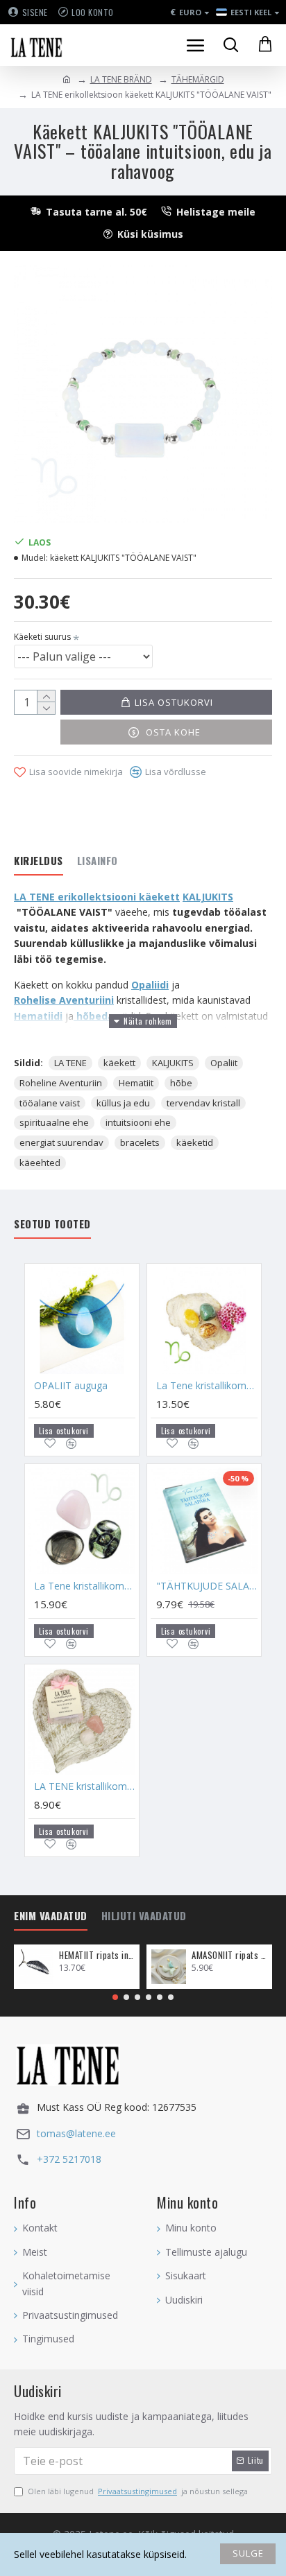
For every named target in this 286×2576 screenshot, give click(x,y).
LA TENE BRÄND (121, 79)
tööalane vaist (50, 1103)
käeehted (40, 1163)
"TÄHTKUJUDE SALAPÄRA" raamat (207, 1586)
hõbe (181, 1083)
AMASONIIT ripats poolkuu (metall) (229, 1955)
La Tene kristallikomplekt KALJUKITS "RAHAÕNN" (207, 1386)
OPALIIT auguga (71, 1386)
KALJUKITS (173, 1063)
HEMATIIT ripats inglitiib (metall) (97, 1955)
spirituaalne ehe (54, 1122)
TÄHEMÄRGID (198, 79)
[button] (115, 1997)
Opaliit (224, 1063)
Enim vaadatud (51, 1916)
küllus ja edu (123, 1103)
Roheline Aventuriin (61, 1083)
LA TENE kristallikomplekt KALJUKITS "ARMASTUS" (85, 1786)
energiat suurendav (61, 1142)
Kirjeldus (39, 861)
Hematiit (136, 1083)
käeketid (195, 1142)
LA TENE (70, 1063)
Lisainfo (98, 861)
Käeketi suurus (42, 637)
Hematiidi (38, 1016)
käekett (119, 1063)
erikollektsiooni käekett (117, 897)
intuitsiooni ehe (138, 1122)
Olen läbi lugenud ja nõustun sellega (138, 2491)
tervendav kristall (203, 1103)
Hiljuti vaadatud (144, 1916)
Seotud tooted (52, 1224)
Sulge (248, 2553)
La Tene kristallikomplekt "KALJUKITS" (85, 1586)
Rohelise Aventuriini (64, 1000)
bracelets (140, 1142)
